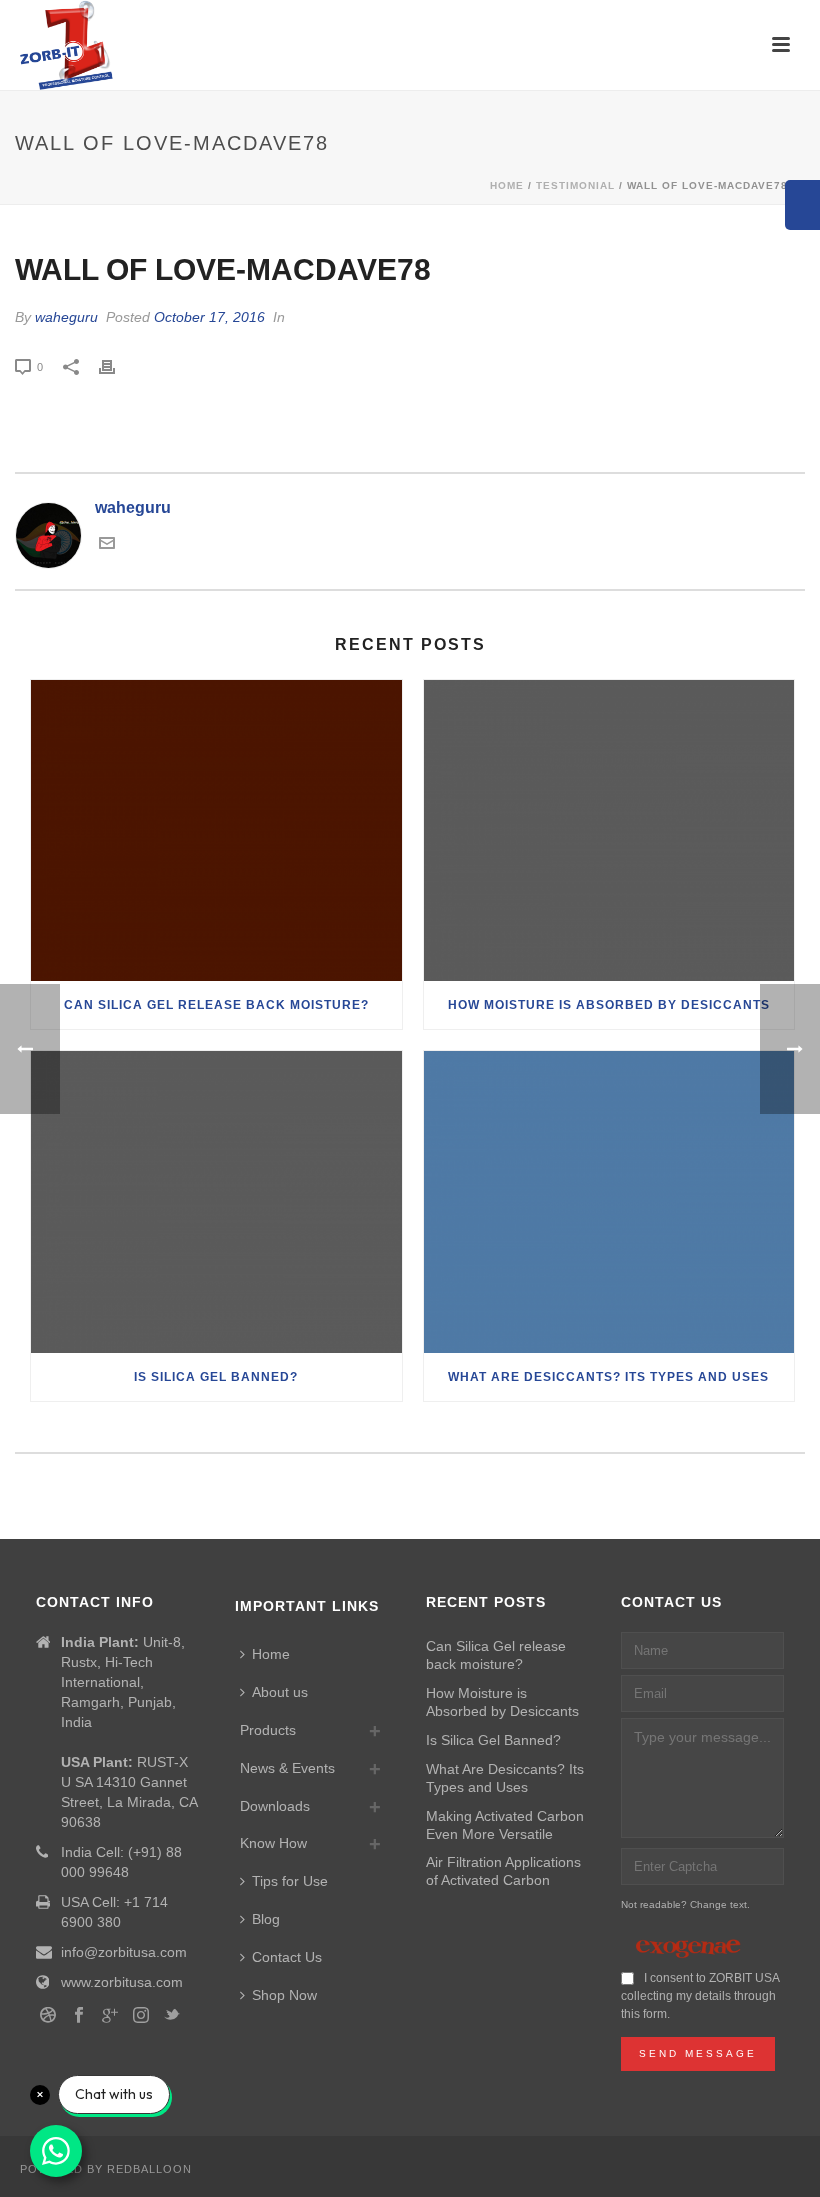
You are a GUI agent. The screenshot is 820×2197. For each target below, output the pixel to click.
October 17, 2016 (209, 317)
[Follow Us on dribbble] (48, 2016)
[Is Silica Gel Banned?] (216, 1202)
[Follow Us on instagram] (141, 2016)
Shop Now (284, 1995)
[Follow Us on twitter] (172, 2016)
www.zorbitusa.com (122, 1982)
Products (268, 1730)
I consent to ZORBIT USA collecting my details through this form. (700, 1996)
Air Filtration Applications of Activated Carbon (503, 1871)
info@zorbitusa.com (124, 1952)
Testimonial (575, 185)
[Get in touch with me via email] (107, 545)
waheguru (66, 317)
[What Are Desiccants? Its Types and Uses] (609, 1202)
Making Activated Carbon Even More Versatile (505, 1825)
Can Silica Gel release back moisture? (216, 1005)
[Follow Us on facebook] (79, 2016)
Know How (273, 1843)
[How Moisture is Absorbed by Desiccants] (609, 831)
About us (280, 1692)
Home (507, 185)
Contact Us (287, 1957)
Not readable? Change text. (685, 1904)
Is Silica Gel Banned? (216, 1377)
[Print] (117, 366)
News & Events (287, 1768)
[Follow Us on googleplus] (110, 2016)
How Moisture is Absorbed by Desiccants (609, 1005)
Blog (266, 1919)
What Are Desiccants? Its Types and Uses (608, 1377)
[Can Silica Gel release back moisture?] (216, 831)
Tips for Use (290, 1881)
